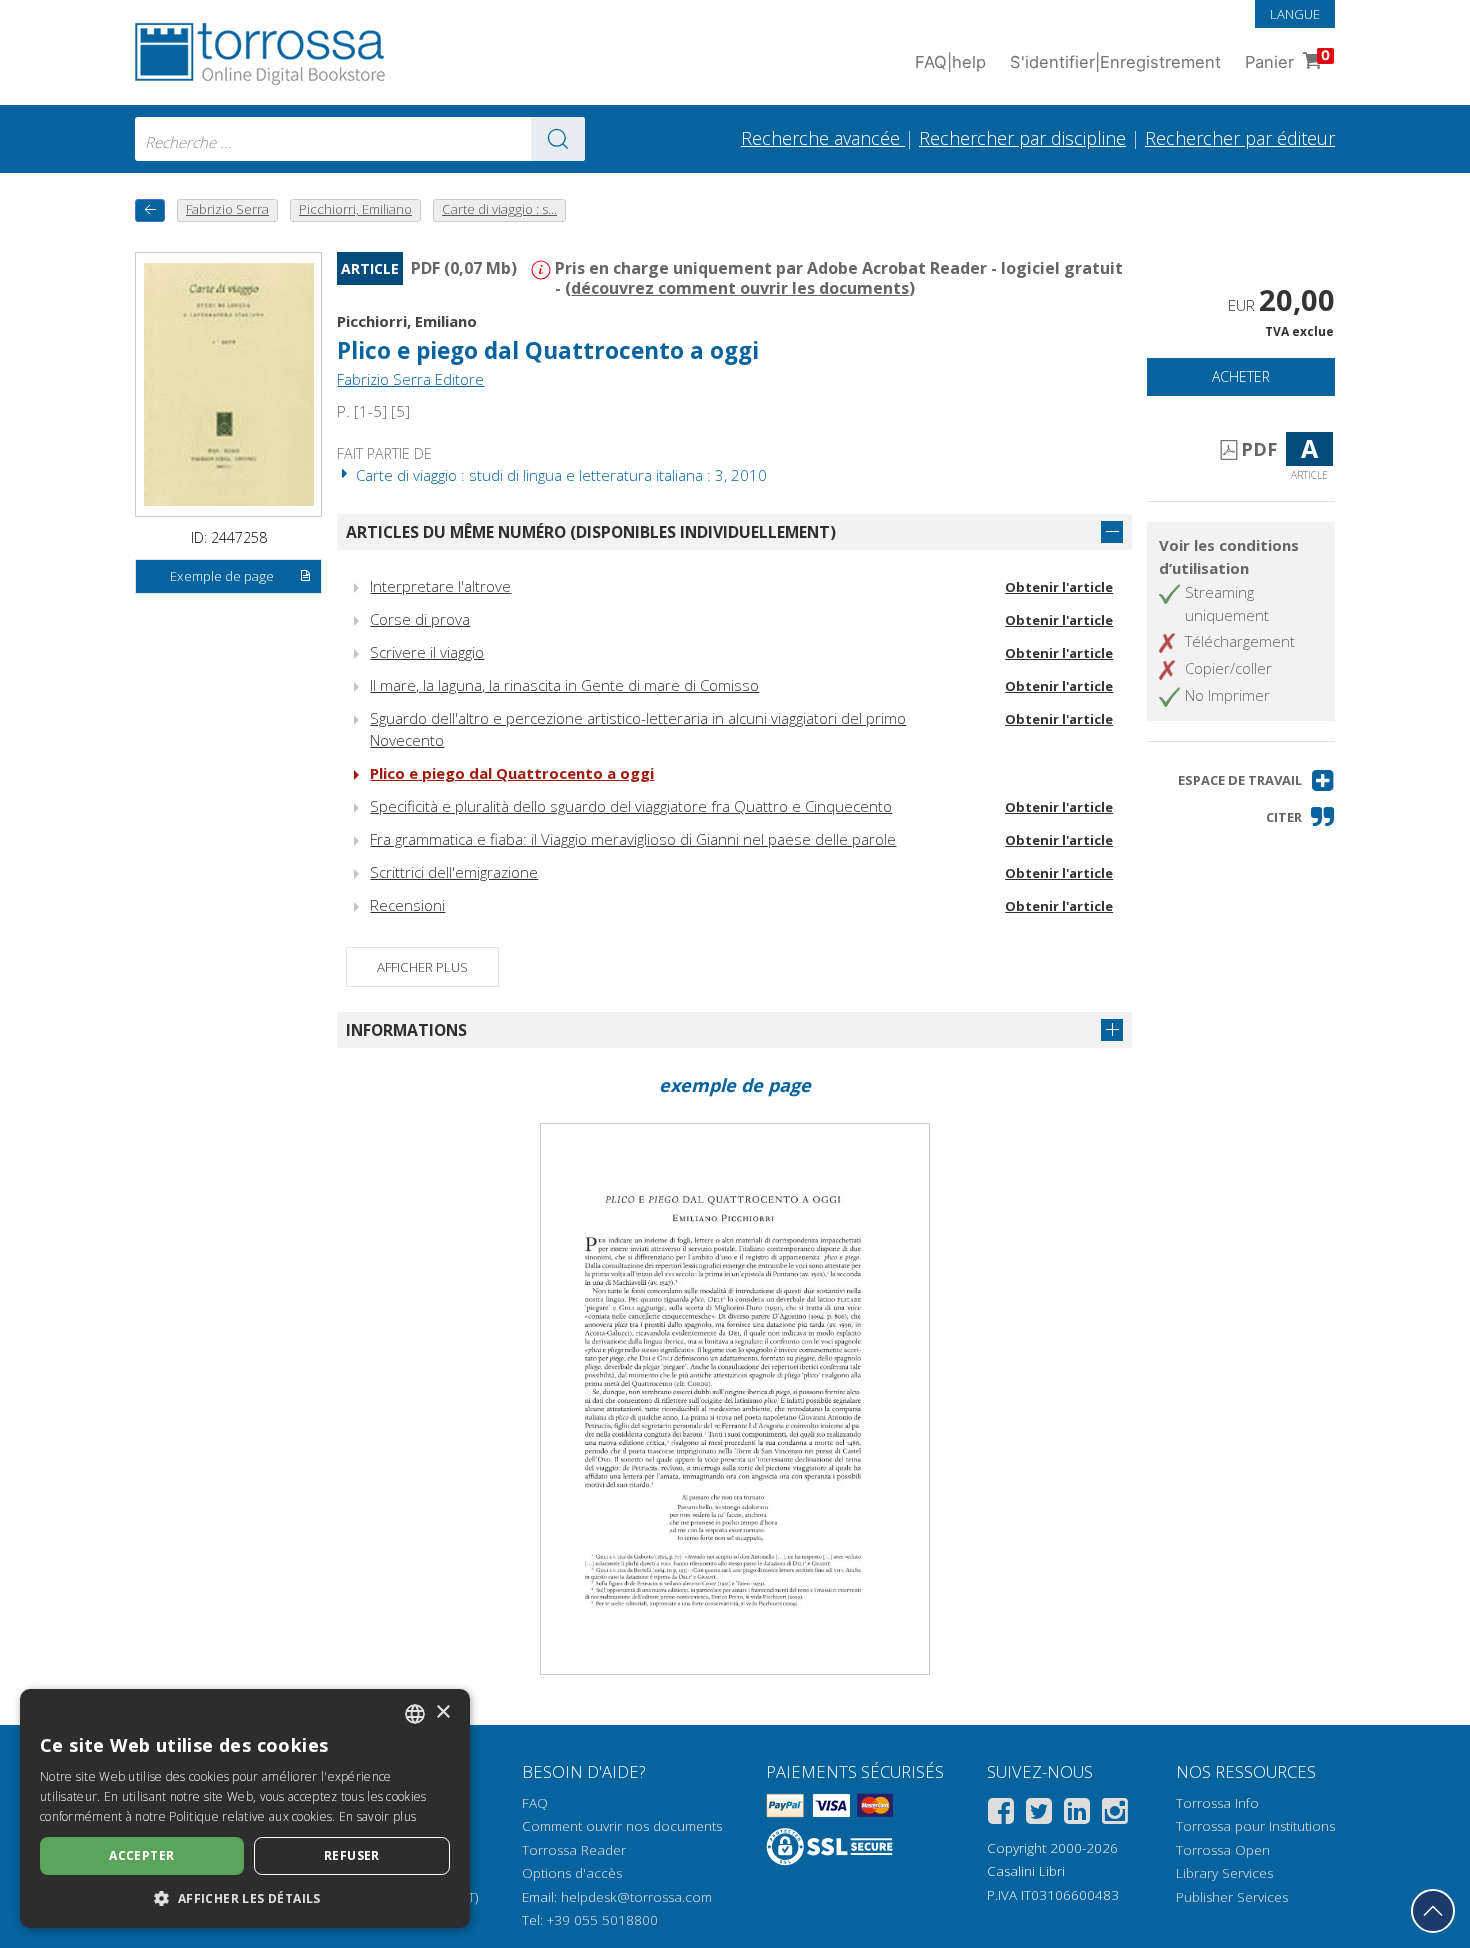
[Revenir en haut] (1433, 1911)
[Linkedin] (1077, 1814)
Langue (1295, 14)
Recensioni (407, 905)
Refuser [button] (352, 1855)
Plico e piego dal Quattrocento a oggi (512, 773)
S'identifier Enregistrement (1115, 62)
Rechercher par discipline (1022, 138)
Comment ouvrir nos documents (622, 1826)
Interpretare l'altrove (440, 586)
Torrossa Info (1217, 1803)
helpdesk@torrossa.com (636, 1897)
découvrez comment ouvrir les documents (740, 288)
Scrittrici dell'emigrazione (454, 872)
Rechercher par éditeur (1240, 138)
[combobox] (360, 139)
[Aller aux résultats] (558, 139)
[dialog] (245, 1808)
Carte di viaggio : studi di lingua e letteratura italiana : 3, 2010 (559, 475)
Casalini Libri (1026, 1871)
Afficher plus (422, 967)
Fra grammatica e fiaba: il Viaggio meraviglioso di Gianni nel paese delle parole (633, 839)
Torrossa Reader (574, 1850)
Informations (406, 1030)
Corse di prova (420, 619)
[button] (1256, 780)
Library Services (1224, 1873)
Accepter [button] (141, 1855)
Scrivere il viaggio (427, 652)
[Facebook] (1001, 1814)
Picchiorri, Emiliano (407, 321)
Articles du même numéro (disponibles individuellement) (591, 532)
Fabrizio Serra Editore (410, 379)
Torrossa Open (1223, 1850)
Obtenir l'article (1059, 587)
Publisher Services (1232, 1897)
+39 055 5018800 (602, 1920)
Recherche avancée (823, 138)
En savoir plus (377, 1816)
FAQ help (950, 62)
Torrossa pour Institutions (1255, 1826)
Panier (1287, 59)
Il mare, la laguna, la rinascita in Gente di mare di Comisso (564, 685)
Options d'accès (572, 1873)
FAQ (535, 1803)
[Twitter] (1039, 1814)
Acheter (1241, 376)
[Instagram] (1115, 1814)
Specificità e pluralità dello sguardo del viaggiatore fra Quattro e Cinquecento (631, 806)
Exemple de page (222, 576)
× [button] (442, 1712)
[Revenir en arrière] (150, 210)
